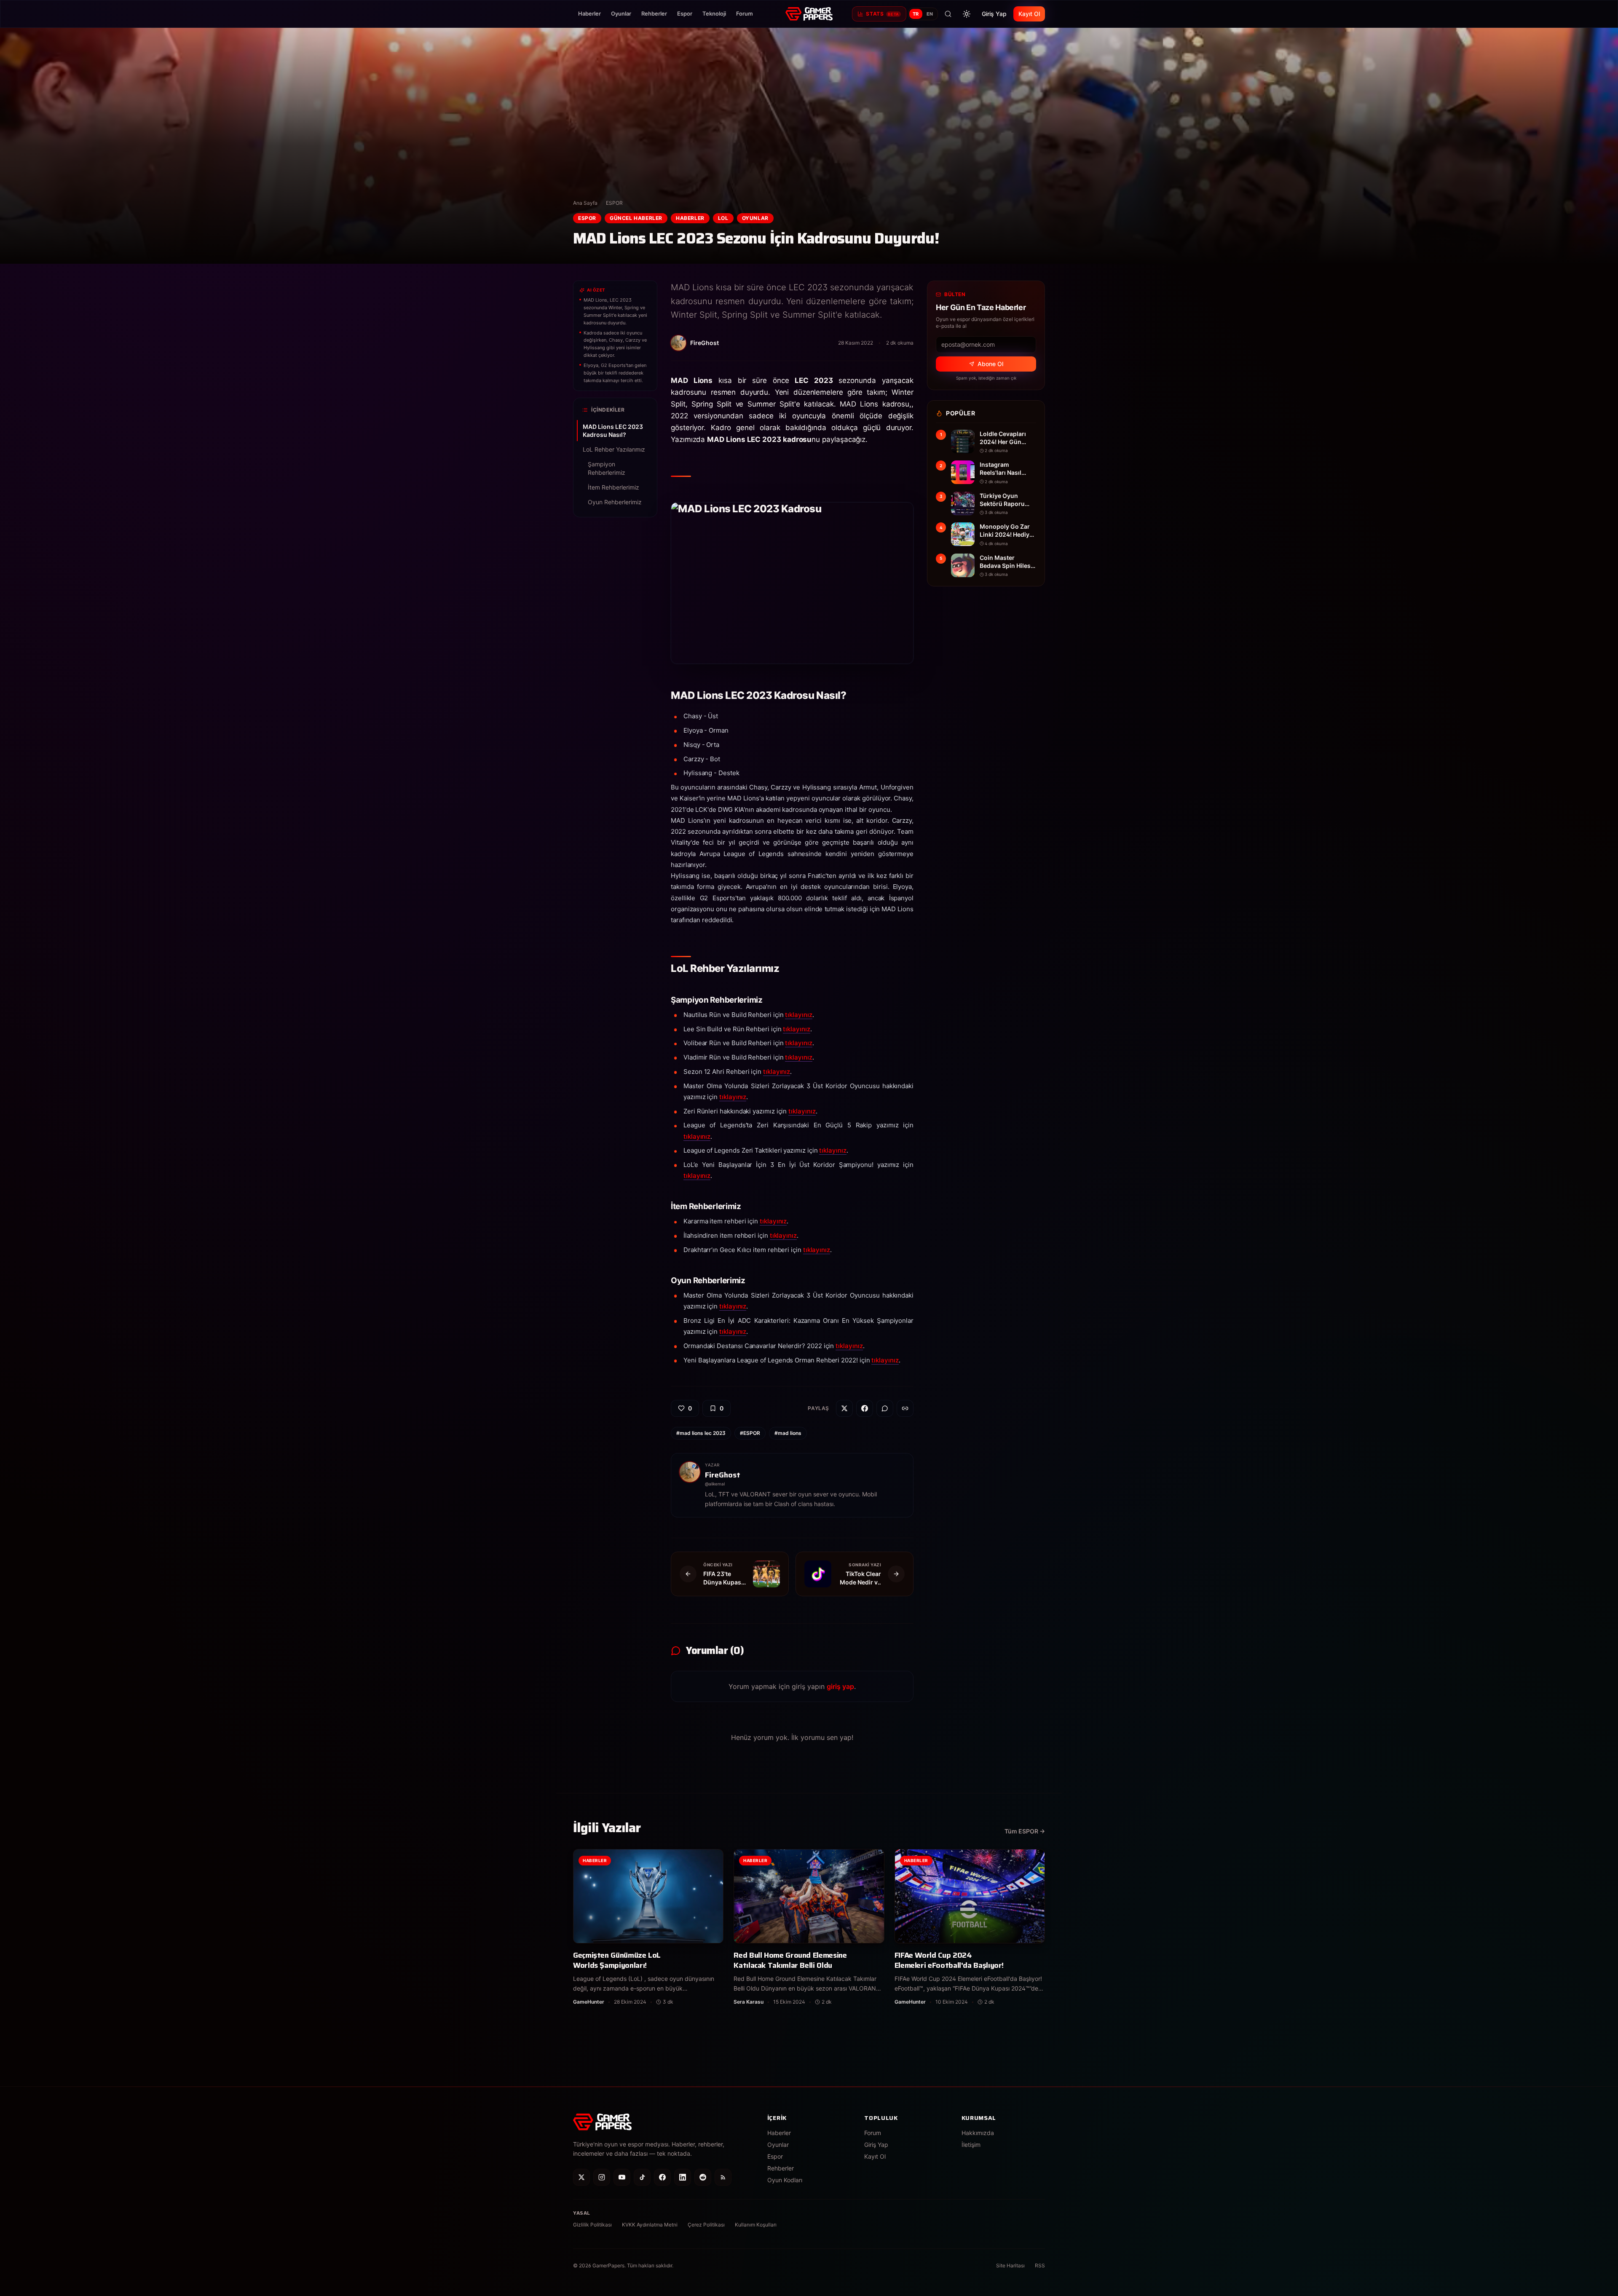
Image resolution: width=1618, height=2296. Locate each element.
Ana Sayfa (585, 203)
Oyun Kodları (785, 2180)
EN (930, 14)
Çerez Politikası (706, 2225)
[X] (581, 2177)
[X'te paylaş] (844, 1408)
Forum (745, 13)
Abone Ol (990, 364)
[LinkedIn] (683, 2177)
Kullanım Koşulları (756, 2225)
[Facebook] (662, 2177)
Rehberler (654, 13)
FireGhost (723, 1475)
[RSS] (723, 2177)
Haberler (589, 13)
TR (916, 14)
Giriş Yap (994, 14)
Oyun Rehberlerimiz (615, 502)
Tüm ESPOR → (1025, 1831)
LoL (723, 218)
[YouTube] (622, 2177)
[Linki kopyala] (905, 1408)
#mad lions (788, 1433)
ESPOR (614, 203)
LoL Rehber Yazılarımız (614, 449)
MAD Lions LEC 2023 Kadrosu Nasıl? (613, 431)
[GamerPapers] (809, 14)
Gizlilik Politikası (592, 2225)
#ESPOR (750, 1433)
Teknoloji (714, 13)
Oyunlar (621, 13)
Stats (882, 14)
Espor (685, 13)
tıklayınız (798, 1015)
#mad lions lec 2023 (701, 1433)
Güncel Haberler (636, 218)
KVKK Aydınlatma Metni (650, 2225)
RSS (1040, 2265)
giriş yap (840, 1686)
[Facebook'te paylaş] (865, 1408)
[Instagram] (602, 2177)
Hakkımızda (978, 2133)
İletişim (971, 2145)
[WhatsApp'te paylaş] (885, 1408)
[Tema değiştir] (967, 14)
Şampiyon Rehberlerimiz (607, 468)
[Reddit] (703, 2177)
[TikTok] (642, 2177)
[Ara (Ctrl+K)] (948, 14)
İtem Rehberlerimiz (613, 487)
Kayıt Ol (1029, 14)
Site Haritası (1010, 2265)
